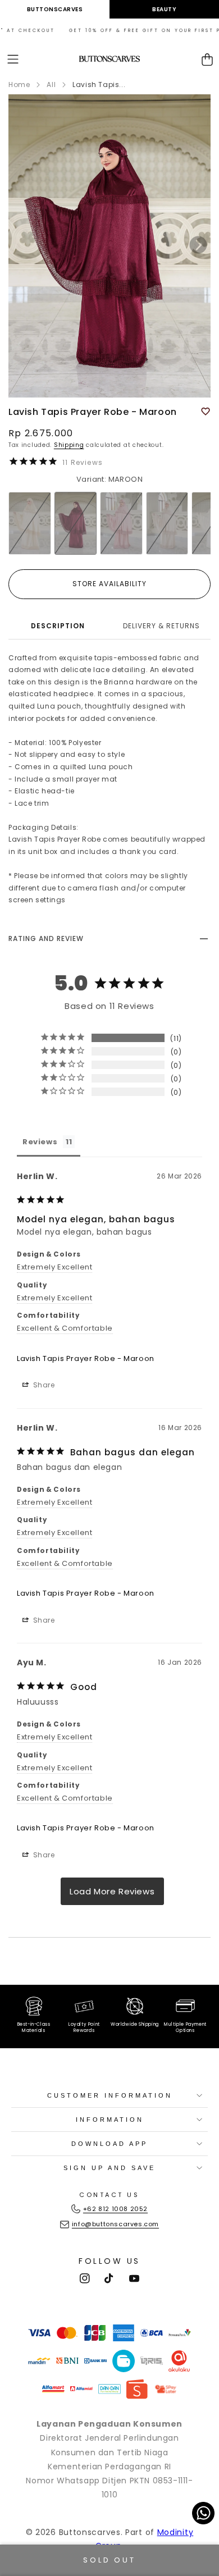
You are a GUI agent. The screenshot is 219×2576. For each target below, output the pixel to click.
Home (19, 85)
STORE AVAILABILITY (109, 584)
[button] (13, 59)
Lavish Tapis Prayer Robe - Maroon (86, 1358)
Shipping (69, 445)
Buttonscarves (55, 9)
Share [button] (43, 1385)
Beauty (164, 9)
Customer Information (110, 2095)
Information (110, 2120)
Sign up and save (109, 2168)
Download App (109, 2144)
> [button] (112, 1891)
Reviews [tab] (40, 1142)
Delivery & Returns (161, 626)
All (51, 85)
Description (58, 626)
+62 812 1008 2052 (115, 2209)
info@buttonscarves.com (115, 2224)
